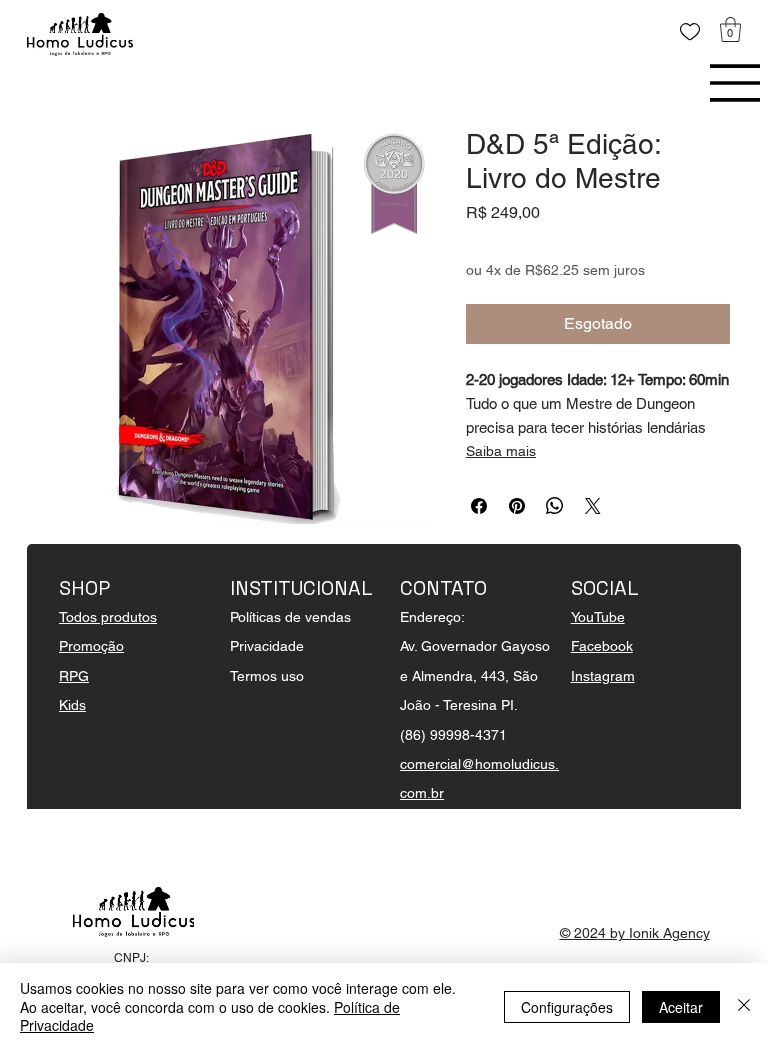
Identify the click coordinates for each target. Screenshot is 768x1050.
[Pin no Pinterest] (517, 506)
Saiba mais (501, 451)
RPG (74, 676)
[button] (730, 29)
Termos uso (267, 676)
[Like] (690, 32)
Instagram (603, 676)
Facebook (602, 646)
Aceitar (681, 1007)
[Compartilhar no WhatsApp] (555, 506)
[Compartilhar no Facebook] (479, 506)
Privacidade (267, 646)
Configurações (567, 1007)
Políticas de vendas (290, 617)
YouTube (598, 617)
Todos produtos (108, 617)
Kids (72, 705)
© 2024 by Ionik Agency (635, 933)
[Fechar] (744, 1006)
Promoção (91, 646)
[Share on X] (593, 506)
